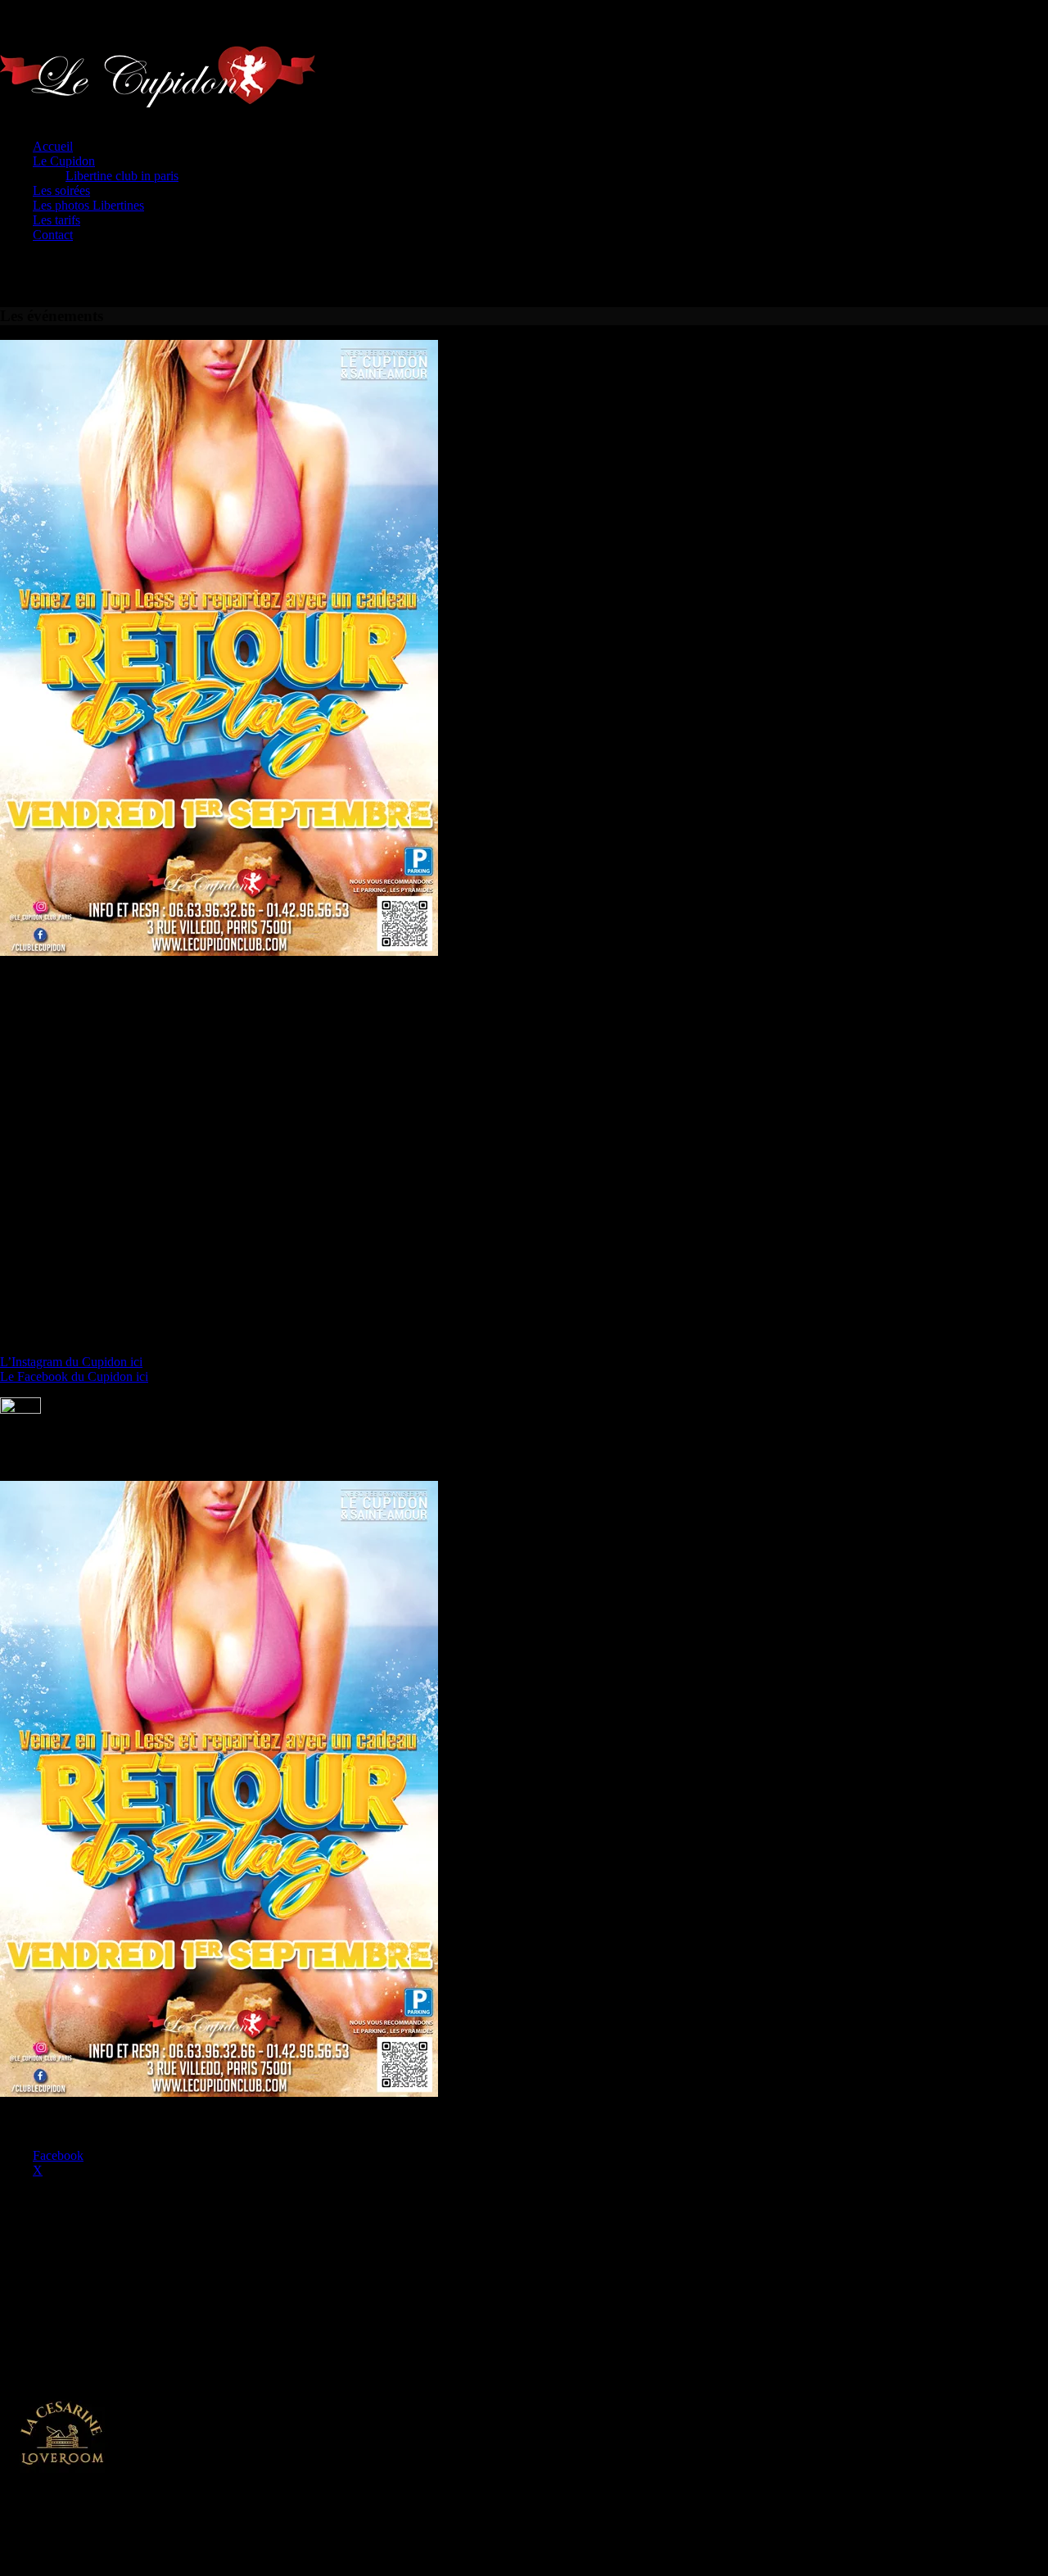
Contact (53, 235)
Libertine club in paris (122, 176)
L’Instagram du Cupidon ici (71, 1362)
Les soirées (61, 190)
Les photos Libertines (88, 205)
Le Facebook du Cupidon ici (74, 1376)
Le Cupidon (64, 161)
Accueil (53, 146)
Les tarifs (56, 220)
